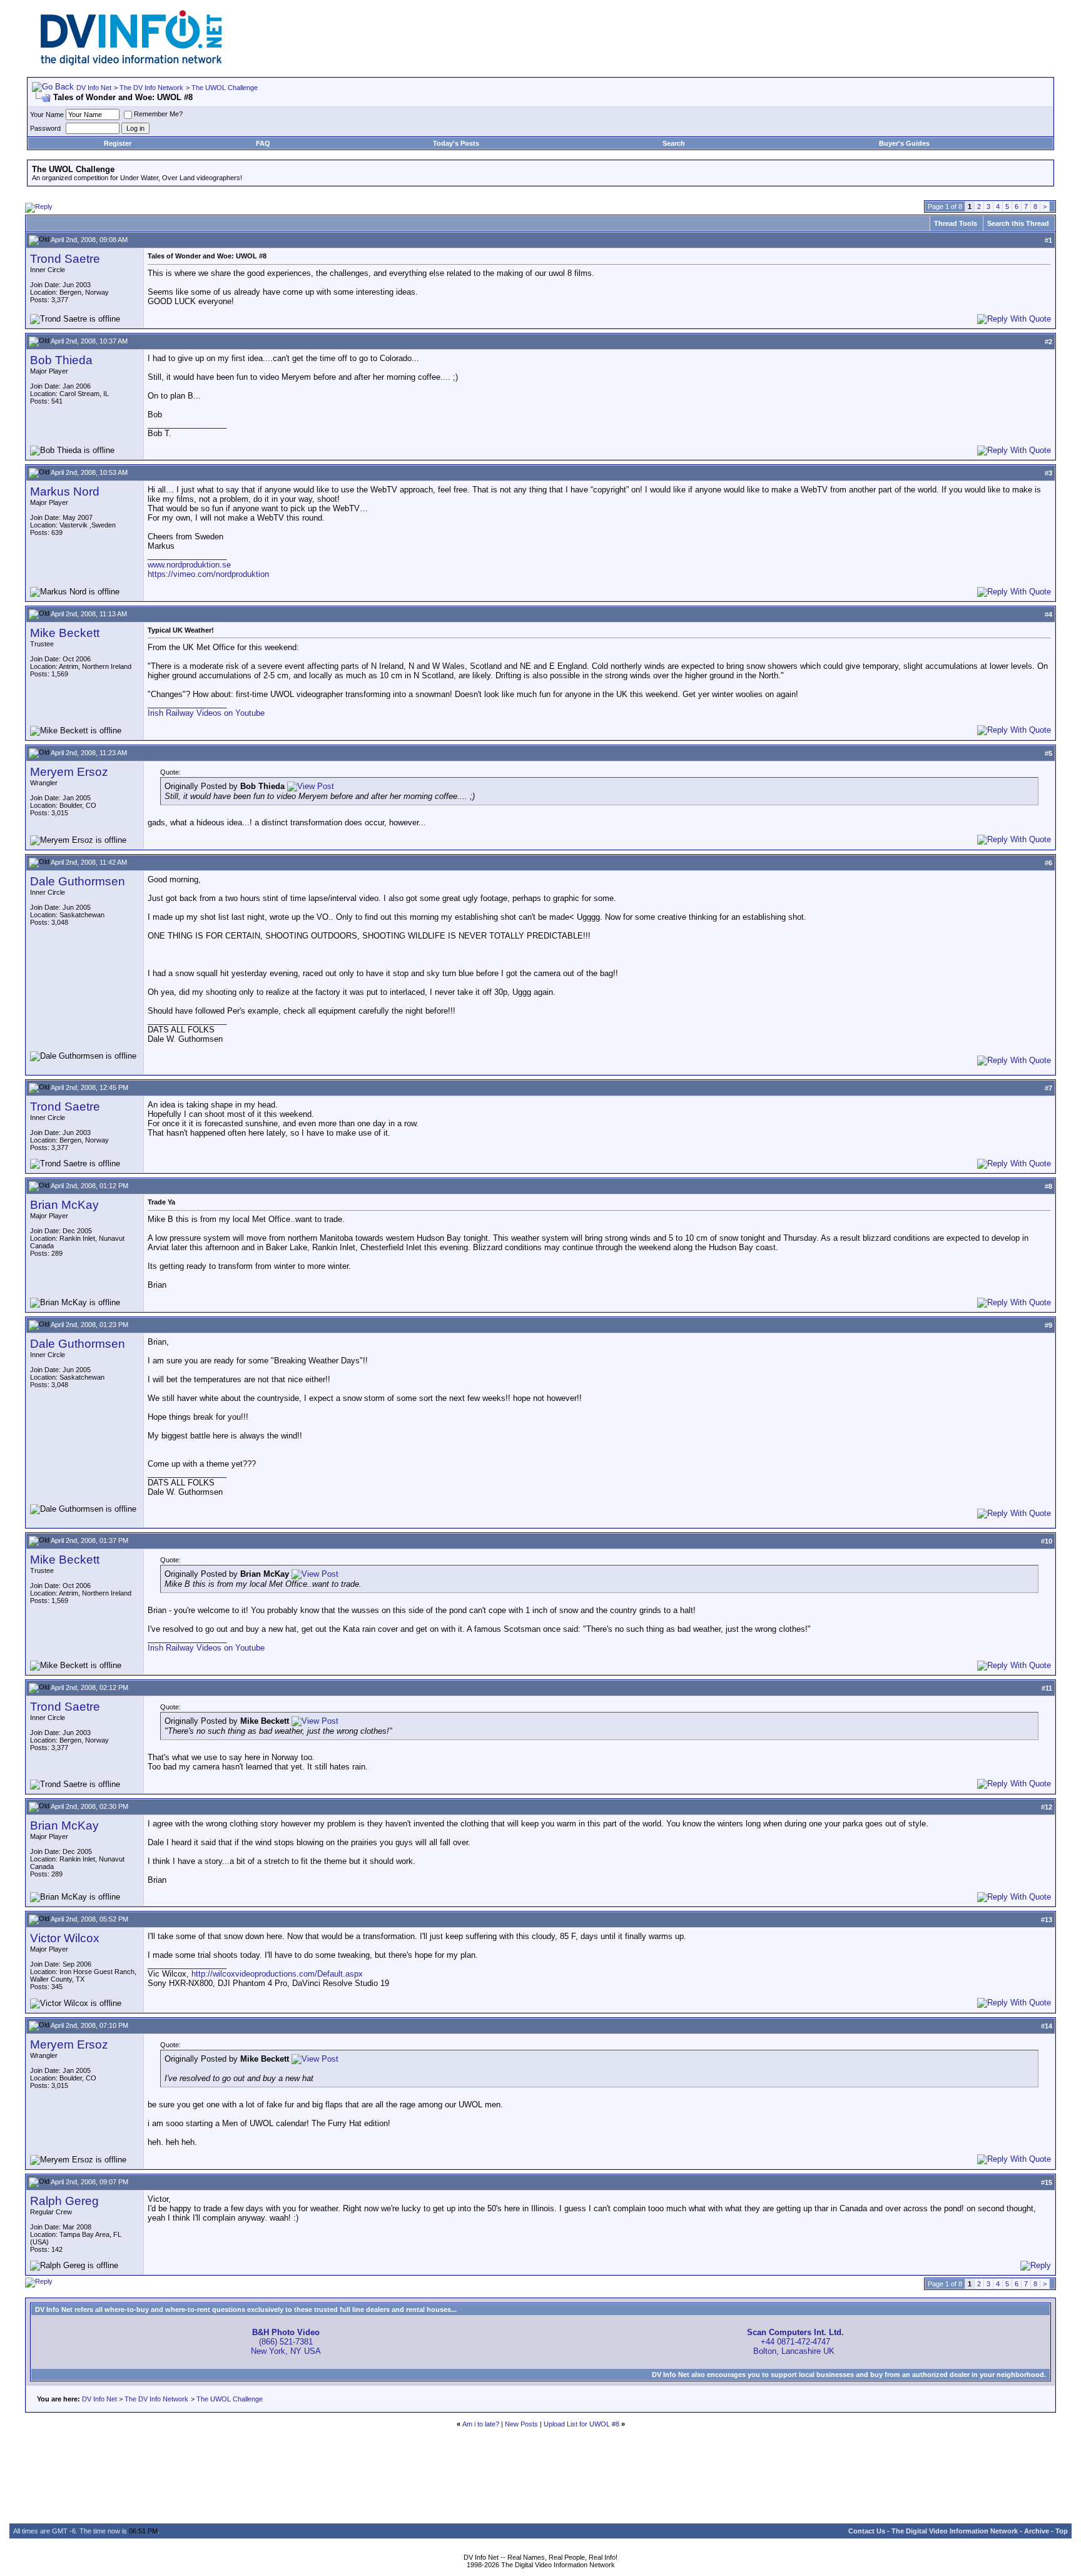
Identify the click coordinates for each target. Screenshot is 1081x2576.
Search (674, 143)
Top (1062, 2531)
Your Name (47, 115)
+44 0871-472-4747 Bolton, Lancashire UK (795, 2342)
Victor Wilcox (65, 1938)
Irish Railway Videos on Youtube (206, 713)
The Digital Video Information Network (955, 2531)
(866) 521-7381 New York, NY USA (286, 2342)
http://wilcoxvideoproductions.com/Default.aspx (277, 1974)
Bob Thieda (61, 360)
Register (118, 143)
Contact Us (867, 2531)
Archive (1037, 2531)
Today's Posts (456, 143)
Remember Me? (158, 114)
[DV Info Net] (131, 63)
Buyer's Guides (904, 143)
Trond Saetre (65, 259)
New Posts (521, 2424)
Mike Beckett (65, 633)
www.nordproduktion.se (189, 565)
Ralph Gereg (64, 2201)
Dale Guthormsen (78, 881)
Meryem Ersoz (69, 772)
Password (45, 128)
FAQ (263, 143)
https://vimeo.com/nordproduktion (208, 574)
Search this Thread (1018, 223)
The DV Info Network (151, 88)
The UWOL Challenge (225, 88)
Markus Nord (65, 491)
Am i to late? (481, 2424)
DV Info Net (94, 88)
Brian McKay (64, 1205)
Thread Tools (956, 223)
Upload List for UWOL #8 (581, 2424)
